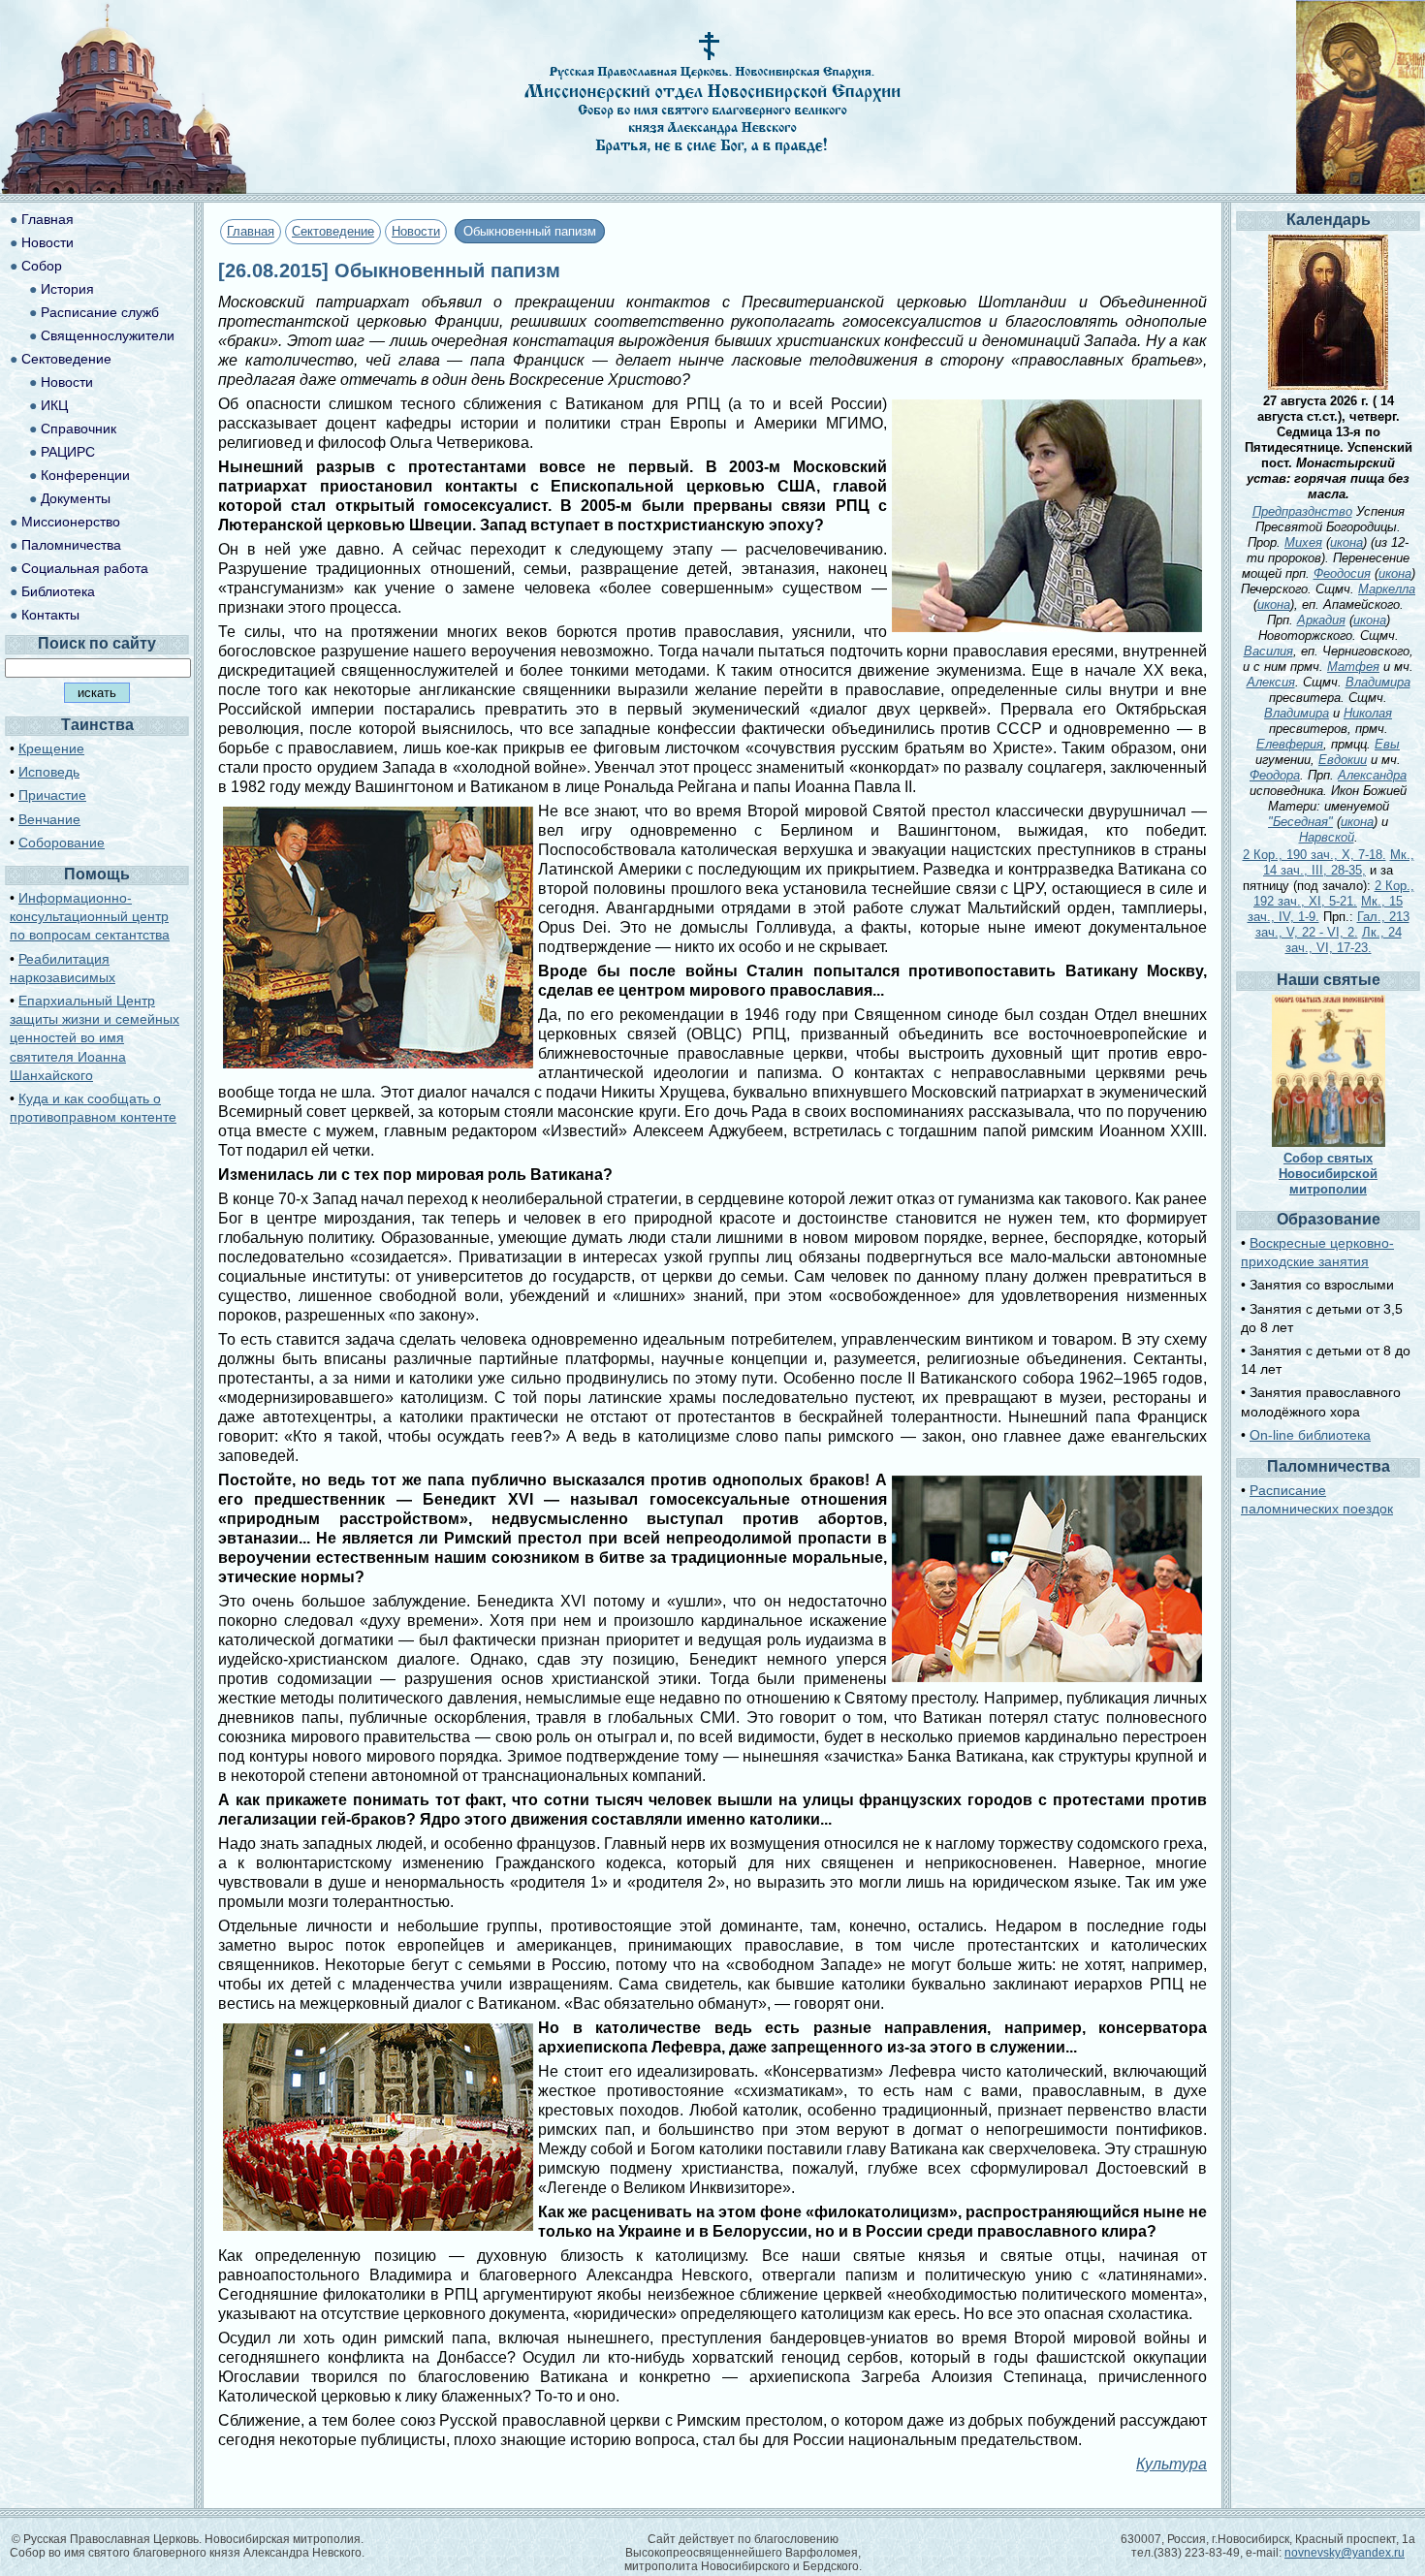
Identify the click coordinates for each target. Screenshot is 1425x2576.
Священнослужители (108, 335)
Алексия (1271, 682)
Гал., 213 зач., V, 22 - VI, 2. (1332, 924)
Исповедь (49, 772)
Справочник (79, 429)
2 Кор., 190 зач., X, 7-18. (1314, 855)
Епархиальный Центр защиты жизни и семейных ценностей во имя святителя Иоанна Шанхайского (95, 1038)
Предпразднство (1302, 511)
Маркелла (1387, 589)
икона (1346, 542)
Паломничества (71, 545)
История (67, 289)
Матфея (1353, 667)
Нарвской (1327, 837)
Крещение (51, 748)
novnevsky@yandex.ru (1345, 2553)
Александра (1372, 775)
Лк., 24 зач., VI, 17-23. (1344, 940)
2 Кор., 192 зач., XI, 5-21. (1334, 893)
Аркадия (1321, 620)
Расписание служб (100, 312)
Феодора (1275, 775)
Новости (416, 231)
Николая (1368, 713)
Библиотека (58, 591)
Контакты (50, 615)
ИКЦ (54, 405)
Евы (1387, 744)
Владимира (1378, 682)
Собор (42, 266)
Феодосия (1342, 573)
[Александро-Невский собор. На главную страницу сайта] (124, 189)
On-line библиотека (1310, 1435)
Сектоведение (333, 231)
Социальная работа (85, 568)
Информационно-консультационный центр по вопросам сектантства (90, 916)
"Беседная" (1300, 822)
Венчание (49, 819)
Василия (1268, 651)
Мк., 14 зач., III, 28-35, (1339, 862)
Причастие (52, 795)
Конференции (85, 475)
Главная (251, 231)
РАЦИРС (68, 452)
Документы (76, 498)
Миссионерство (71, 522)
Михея (1303, 542)
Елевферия (1290, 744)
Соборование (62, 843)
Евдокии (1343, 760)
